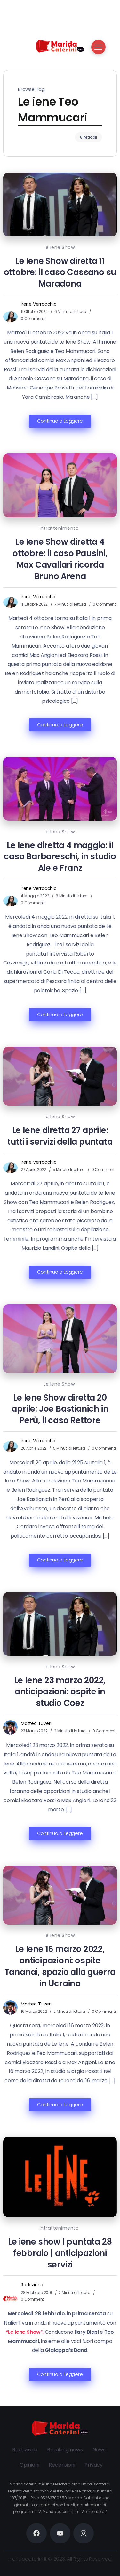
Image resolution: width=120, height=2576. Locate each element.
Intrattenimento (59, 528)
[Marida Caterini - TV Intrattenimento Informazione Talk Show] (60, 46)
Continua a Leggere (60, 421)
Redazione (32, 2285)
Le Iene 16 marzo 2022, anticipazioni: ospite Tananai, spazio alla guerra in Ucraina (60, 1966)
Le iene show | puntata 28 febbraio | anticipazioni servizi (60, 2253)
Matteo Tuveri (36, 1723)
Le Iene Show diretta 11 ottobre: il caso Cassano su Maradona (60, 273)
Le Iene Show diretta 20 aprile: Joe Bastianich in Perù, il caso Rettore (60, 1409)
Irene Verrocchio (39, 304)
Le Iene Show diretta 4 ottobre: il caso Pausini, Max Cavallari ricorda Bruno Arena (60, 559)
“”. (25, 2332)
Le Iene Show (59, 247)
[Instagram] (84, 2533)
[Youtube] (60, 2533)
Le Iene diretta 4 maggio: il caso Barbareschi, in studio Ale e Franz (60, 857)
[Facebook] (36, 2533)
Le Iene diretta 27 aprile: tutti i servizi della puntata (60, 1136)
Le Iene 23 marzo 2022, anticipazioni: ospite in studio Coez (60, 1692)
